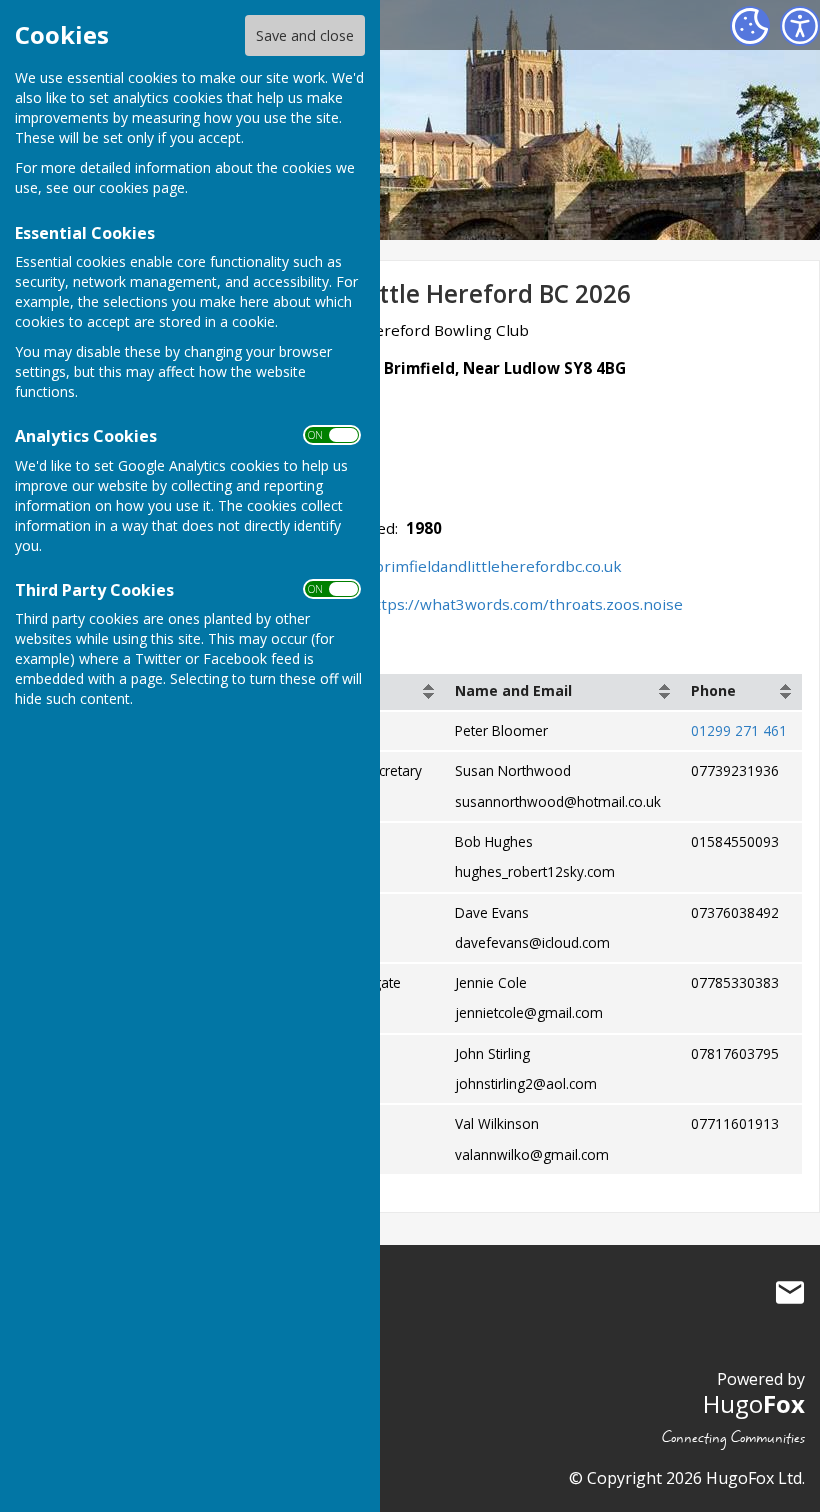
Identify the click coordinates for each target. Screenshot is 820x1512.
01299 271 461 (739, 730)
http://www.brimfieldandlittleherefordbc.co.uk (455, 566)
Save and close (305, 35)
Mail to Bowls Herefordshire (790, 1292)
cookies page (142, 187)
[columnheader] (563, 692)
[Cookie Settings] (750, 26)
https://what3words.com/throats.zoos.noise (524, 604)
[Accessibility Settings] (800, 26)
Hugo (754, 1403)
